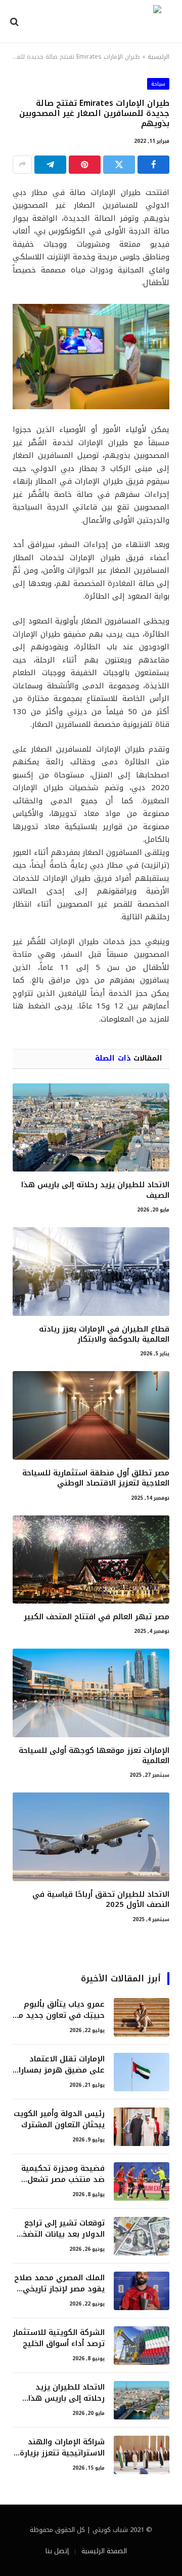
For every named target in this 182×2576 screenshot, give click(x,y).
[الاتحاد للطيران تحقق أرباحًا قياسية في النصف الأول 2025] (91, 1837)
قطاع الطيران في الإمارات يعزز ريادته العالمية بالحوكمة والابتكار (104, 1334)
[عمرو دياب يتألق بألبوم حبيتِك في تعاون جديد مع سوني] (142, 2017)
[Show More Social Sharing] (22, 165)
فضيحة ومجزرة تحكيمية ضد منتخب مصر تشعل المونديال (63, 2179)
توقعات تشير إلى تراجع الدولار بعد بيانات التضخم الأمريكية (61, 2234)
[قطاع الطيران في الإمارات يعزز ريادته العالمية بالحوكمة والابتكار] (91, 1271)
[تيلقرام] (50, 165)
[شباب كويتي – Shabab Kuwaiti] (95, 22)
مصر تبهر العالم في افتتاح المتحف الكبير (97, 1617)
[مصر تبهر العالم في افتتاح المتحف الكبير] (91, 1559)
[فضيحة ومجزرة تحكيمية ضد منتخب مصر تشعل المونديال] (142, 2181)
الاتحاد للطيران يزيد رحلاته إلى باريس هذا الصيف (95, 1190)
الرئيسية (158, 57)
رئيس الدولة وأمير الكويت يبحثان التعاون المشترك (59, 2119)
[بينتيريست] (85, 165)
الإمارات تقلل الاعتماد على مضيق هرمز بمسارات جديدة (59, 2070)
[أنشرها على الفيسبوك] (153, 165)
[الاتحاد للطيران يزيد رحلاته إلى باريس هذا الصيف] (91, 1127)
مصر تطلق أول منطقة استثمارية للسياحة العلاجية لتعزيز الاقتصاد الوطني (96, 1478)
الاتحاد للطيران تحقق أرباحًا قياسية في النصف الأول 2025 (101, 1899)
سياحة (158, 84)
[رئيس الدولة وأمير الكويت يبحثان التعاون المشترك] (142, 2127)
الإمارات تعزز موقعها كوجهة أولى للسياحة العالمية (94, 1755)
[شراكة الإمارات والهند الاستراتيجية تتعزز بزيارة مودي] (142, 2455)
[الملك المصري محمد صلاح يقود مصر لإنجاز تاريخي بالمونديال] (142, 2291)
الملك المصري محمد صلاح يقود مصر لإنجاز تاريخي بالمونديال (59, 2289)
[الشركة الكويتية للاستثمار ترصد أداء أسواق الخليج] (142, 2346)
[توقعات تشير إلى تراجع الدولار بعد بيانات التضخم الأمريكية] (142, 2236)
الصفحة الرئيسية (104, 2551)
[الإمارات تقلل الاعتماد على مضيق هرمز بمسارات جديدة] (142, 2072)
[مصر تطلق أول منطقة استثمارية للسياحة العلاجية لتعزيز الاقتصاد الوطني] (91, 1415)
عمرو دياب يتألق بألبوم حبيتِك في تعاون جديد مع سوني (59, 2015)
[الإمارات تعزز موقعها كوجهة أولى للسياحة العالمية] (91, 1693)
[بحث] (15, 22)
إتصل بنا (57, 2551)
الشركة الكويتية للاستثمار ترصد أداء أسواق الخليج (59, 2338)
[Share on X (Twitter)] (119, 165)
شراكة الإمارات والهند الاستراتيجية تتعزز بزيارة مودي (62, 2453)
